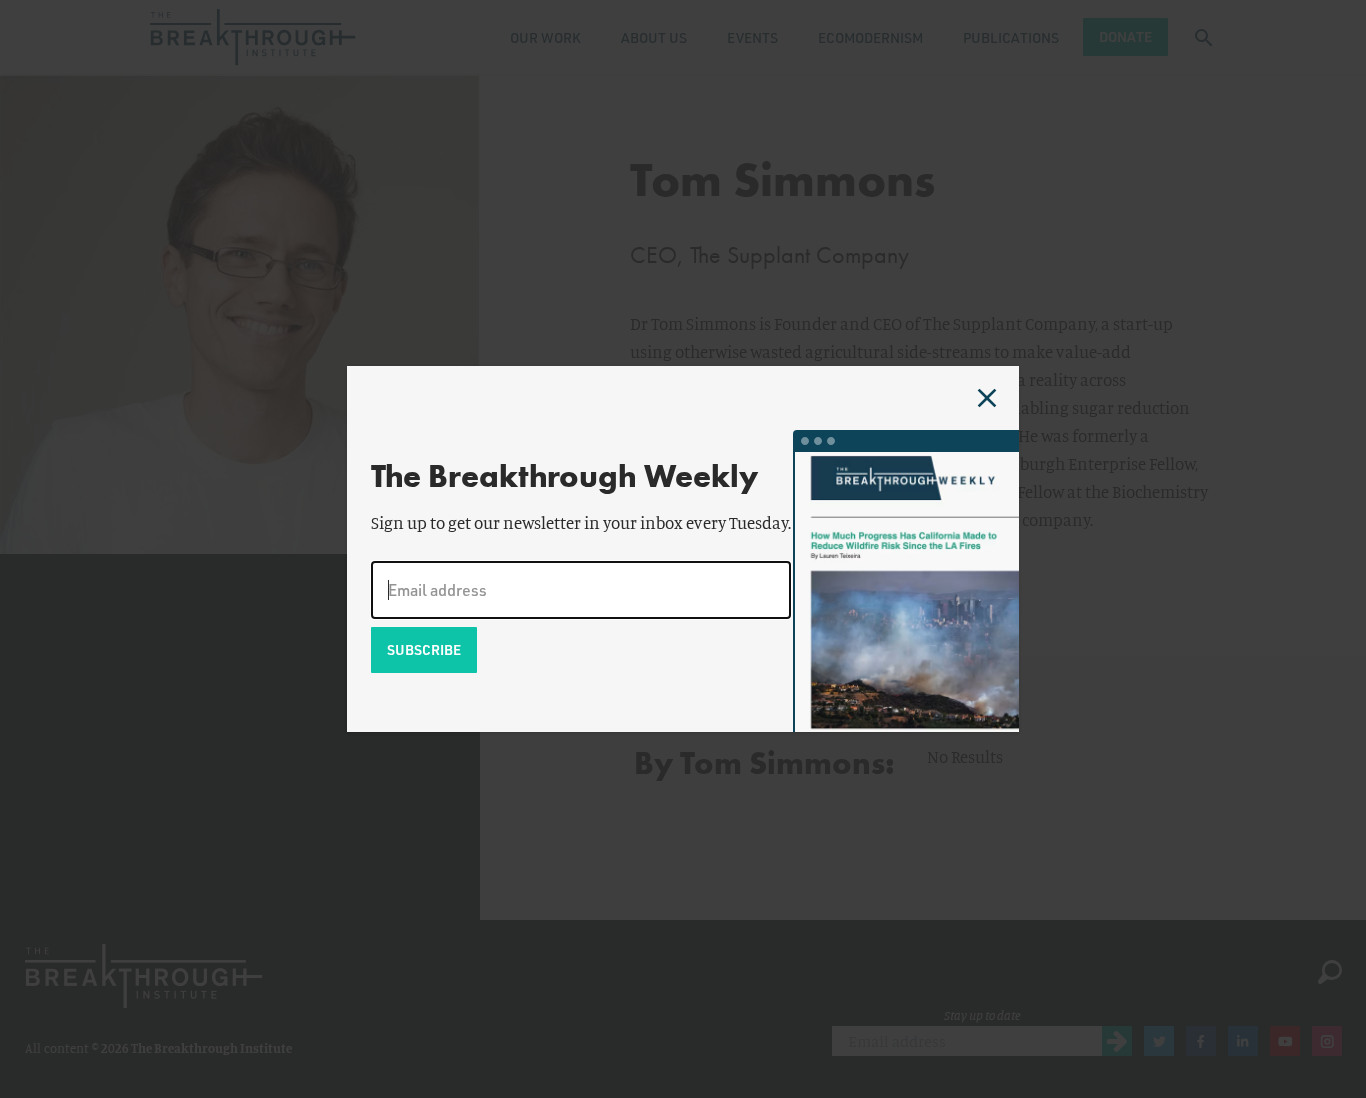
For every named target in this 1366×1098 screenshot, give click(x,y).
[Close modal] (987, 398)
